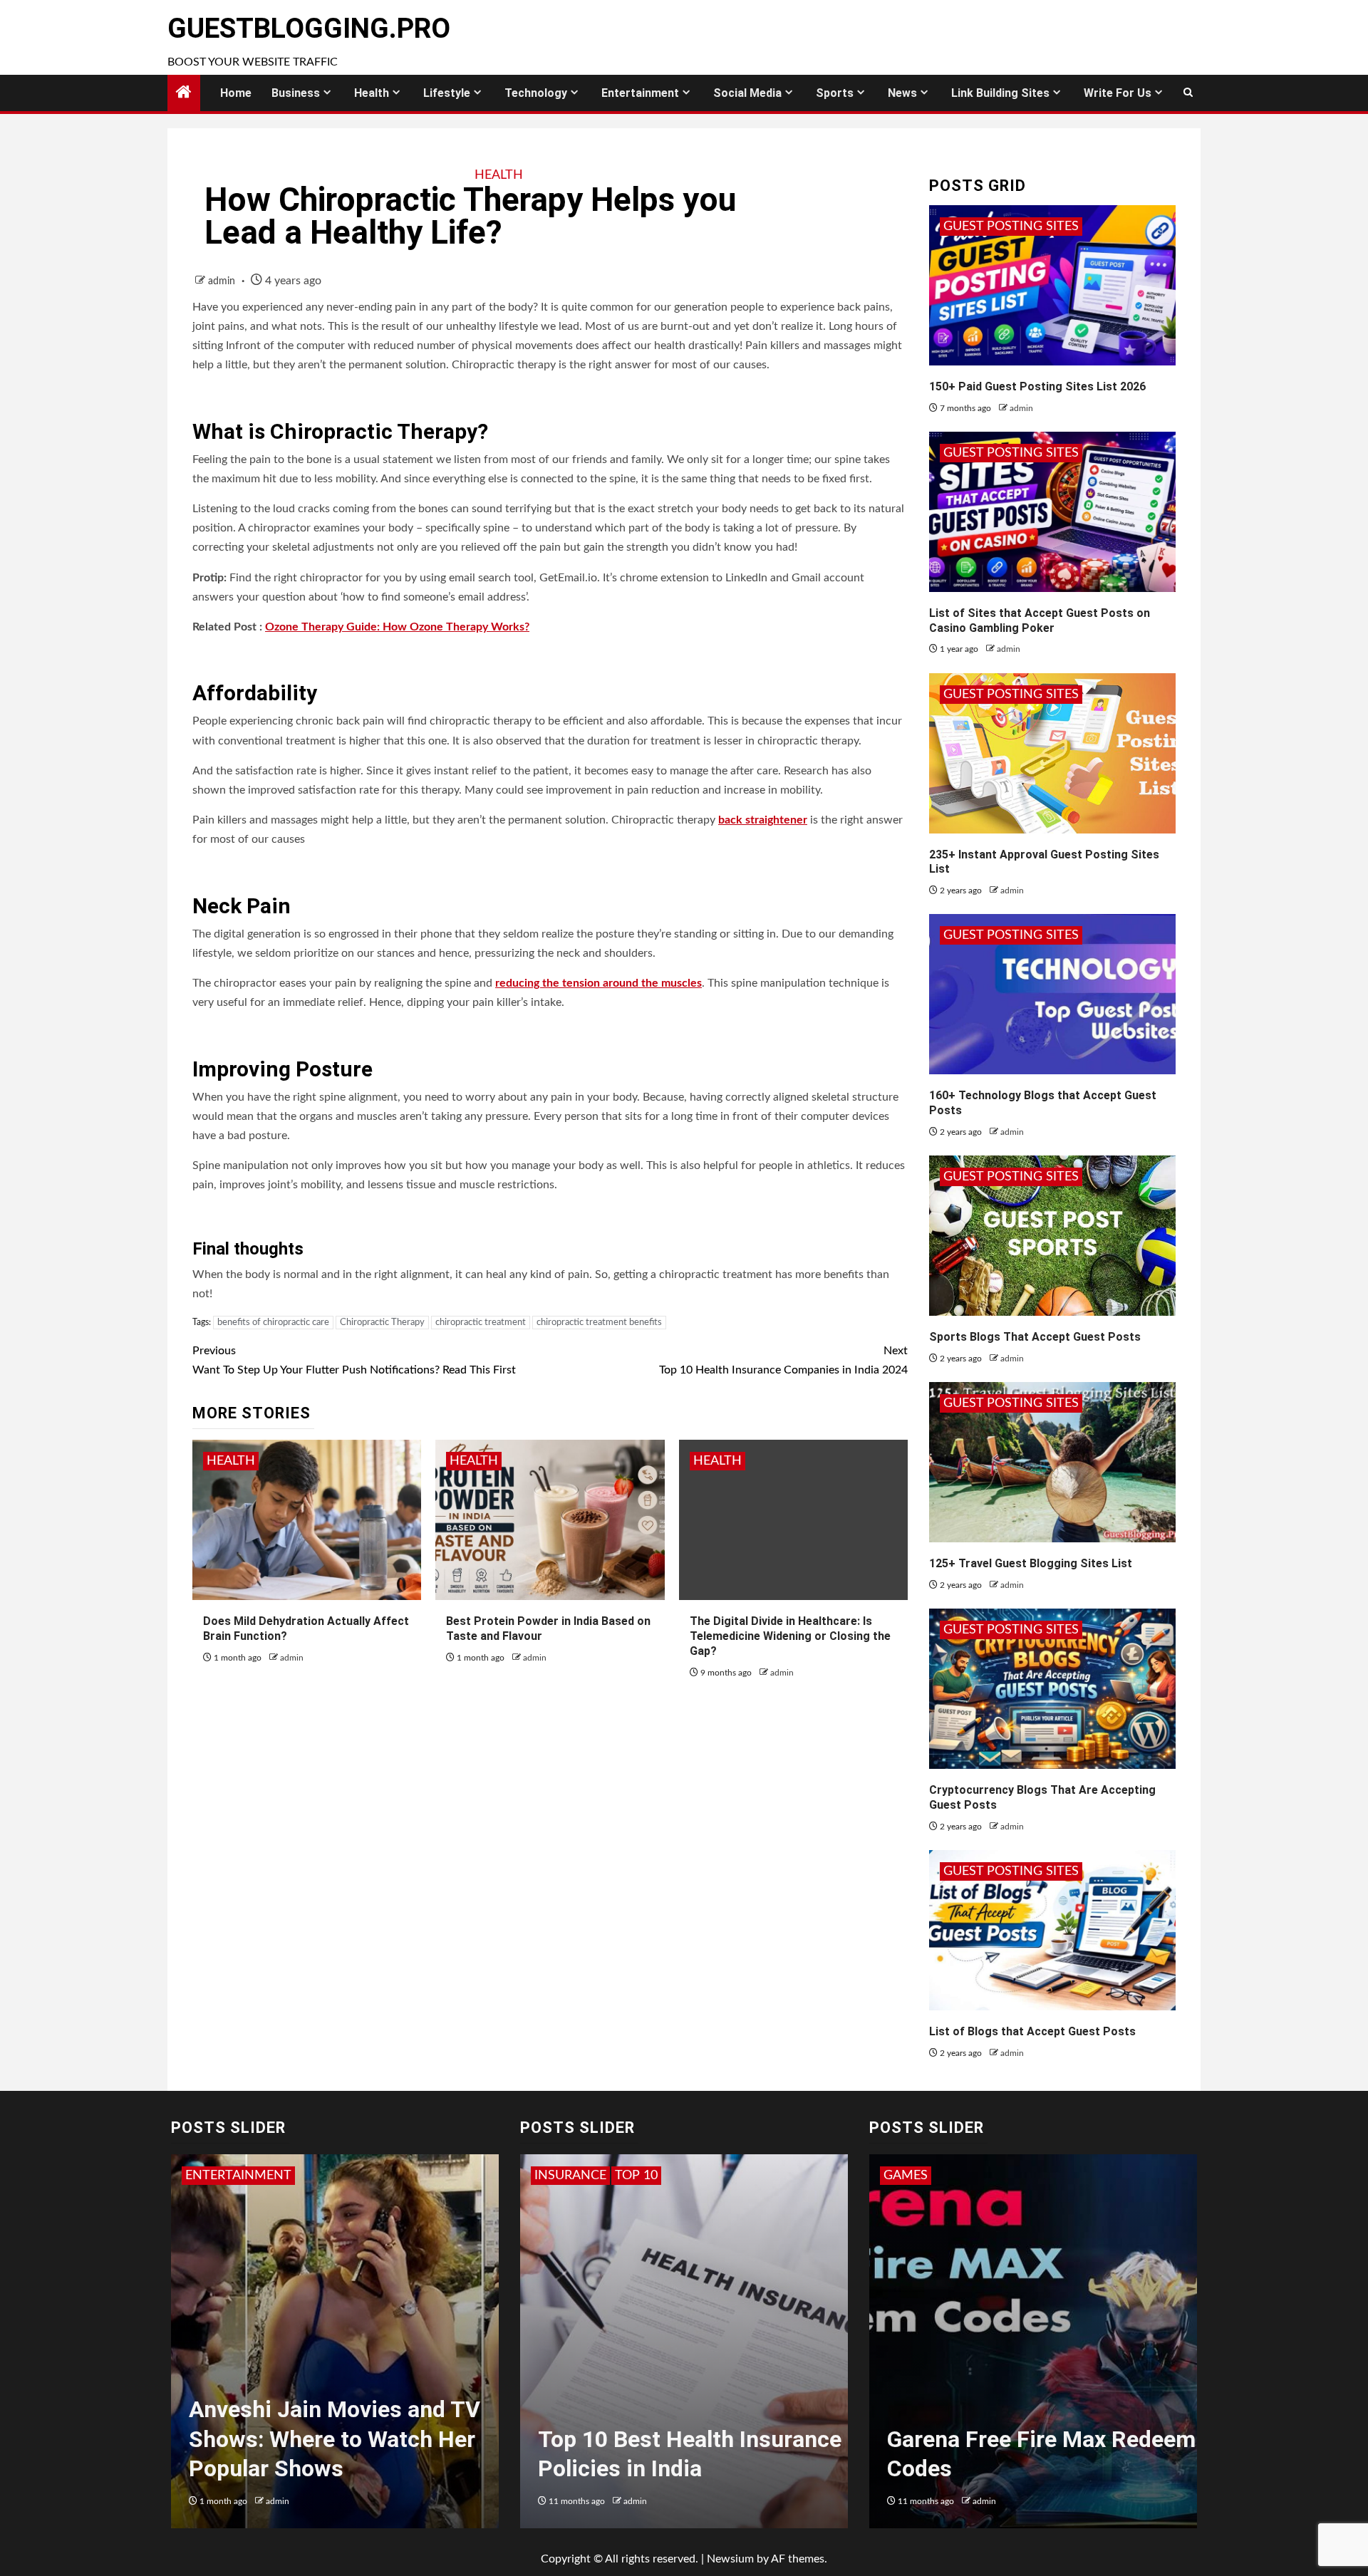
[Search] (1188, 93)
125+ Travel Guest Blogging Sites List (1031, 1563)
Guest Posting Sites (1011, 227)
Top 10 (671, 2176)
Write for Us (1118, 93)
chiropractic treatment (481, 1323)
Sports (835, 93)
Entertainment (640, 93)
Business (296, 93)
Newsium (730, 2559)
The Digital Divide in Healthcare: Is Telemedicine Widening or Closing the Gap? (790, 1636)
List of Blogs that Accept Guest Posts (1032, 2031)
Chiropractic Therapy (382, 1323)
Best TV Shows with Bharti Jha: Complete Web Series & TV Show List (335, 2439)
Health (372, 93)
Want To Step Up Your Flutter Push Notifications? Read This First (354, 1360)
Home (236, 93)
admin (223, 281)
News (902, 93)
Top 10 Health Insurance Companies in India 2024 (783, 1360)
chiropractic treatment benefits (599, 1323)
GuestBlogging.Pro (309, 28)
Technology (536, 93)
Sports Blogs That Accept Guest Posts (1035, 1337)
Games (917, 2176)
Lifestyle (447, 93)
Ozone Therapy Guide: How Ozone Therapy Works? (397, 627)
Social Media (747, 93)
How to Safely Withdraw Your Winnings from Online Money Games (1049, 2439)
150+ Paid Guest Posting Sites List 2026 (1037, 386)
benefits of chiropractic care (273, 1323)
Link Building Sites (1000, 93)
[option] (336, 2348)
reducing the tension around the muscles (598, 983)
